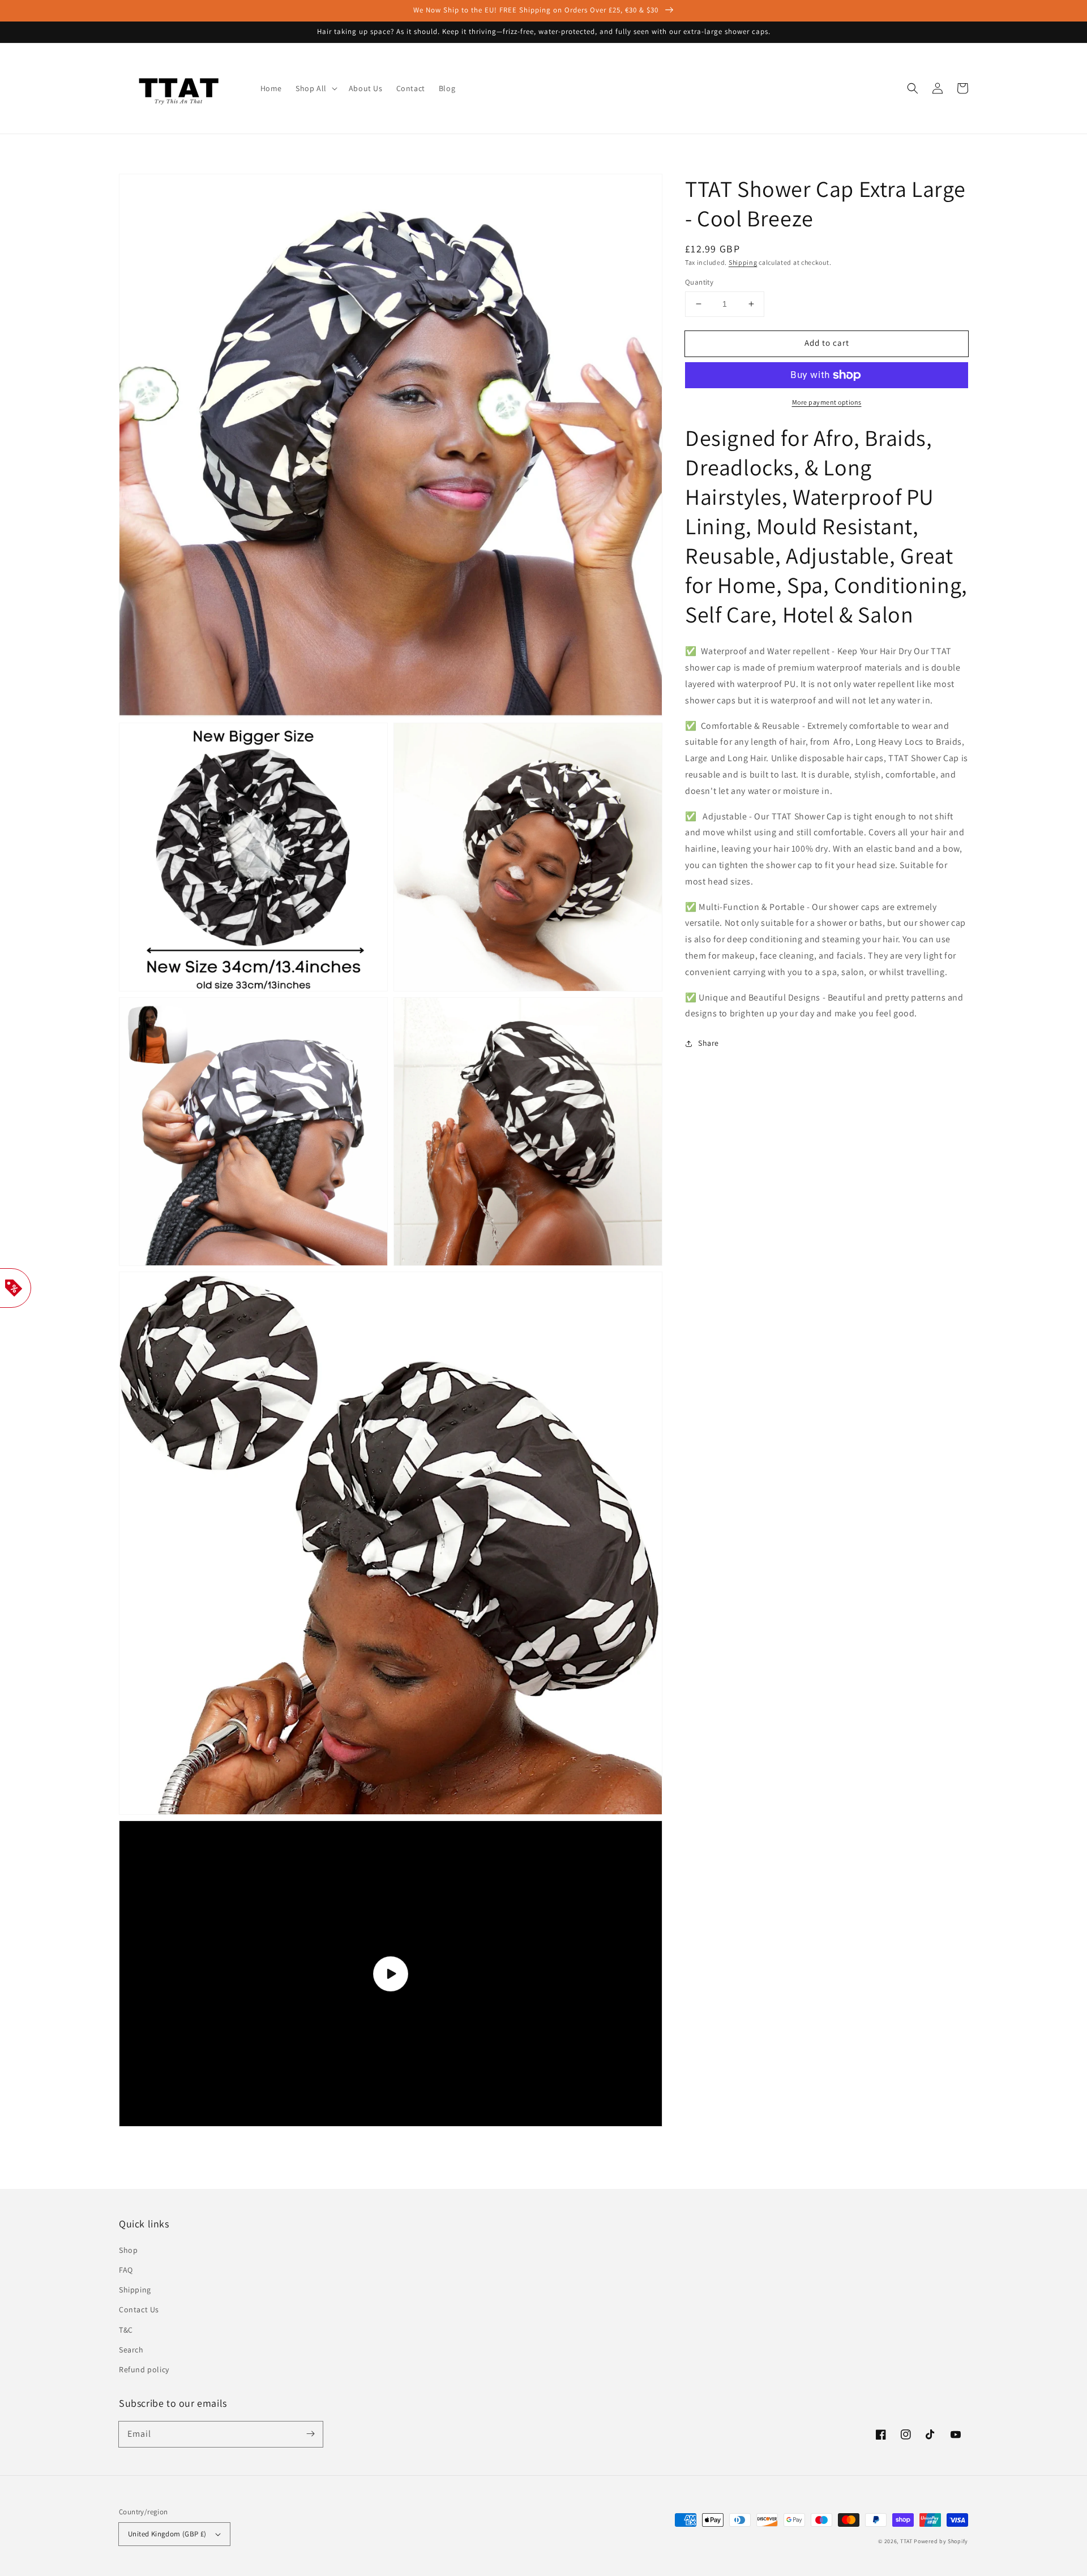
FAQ (126, 2270)
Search (131, 2350)
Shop (128, 2250)
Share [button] (709, 1043)
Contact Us (139, 2309)
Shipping (743, 262)
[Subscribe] (310, 2434)
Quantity (699, 282)
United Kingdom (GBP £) (167, 2534)
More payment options (827, 402)
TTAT (906, 2541)
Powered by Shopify (941, 2541)
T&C (126, 2330)
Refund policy (144, 2369)
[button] (913, 88)
